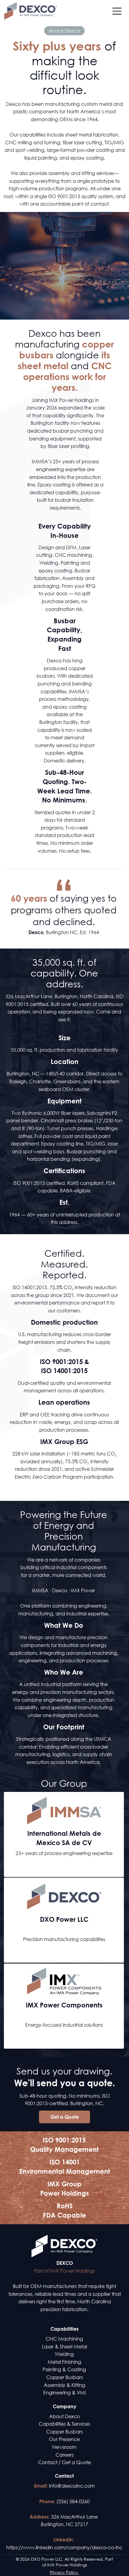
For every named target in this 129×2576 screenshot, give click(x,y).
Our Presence (64, 2439)
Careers (64, 2455)
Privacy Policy (64, 2572)
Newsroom (64, 2447)
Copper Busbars (64, 2432)
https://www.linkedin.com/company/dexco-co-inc (64, 2547)
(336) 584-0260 (73, 2501)
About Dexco (64, 2416)
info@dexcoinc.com (72, 2486)
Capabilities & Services (64, 2424)
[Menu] (117, 11)
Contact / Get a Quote (64, 2462)
